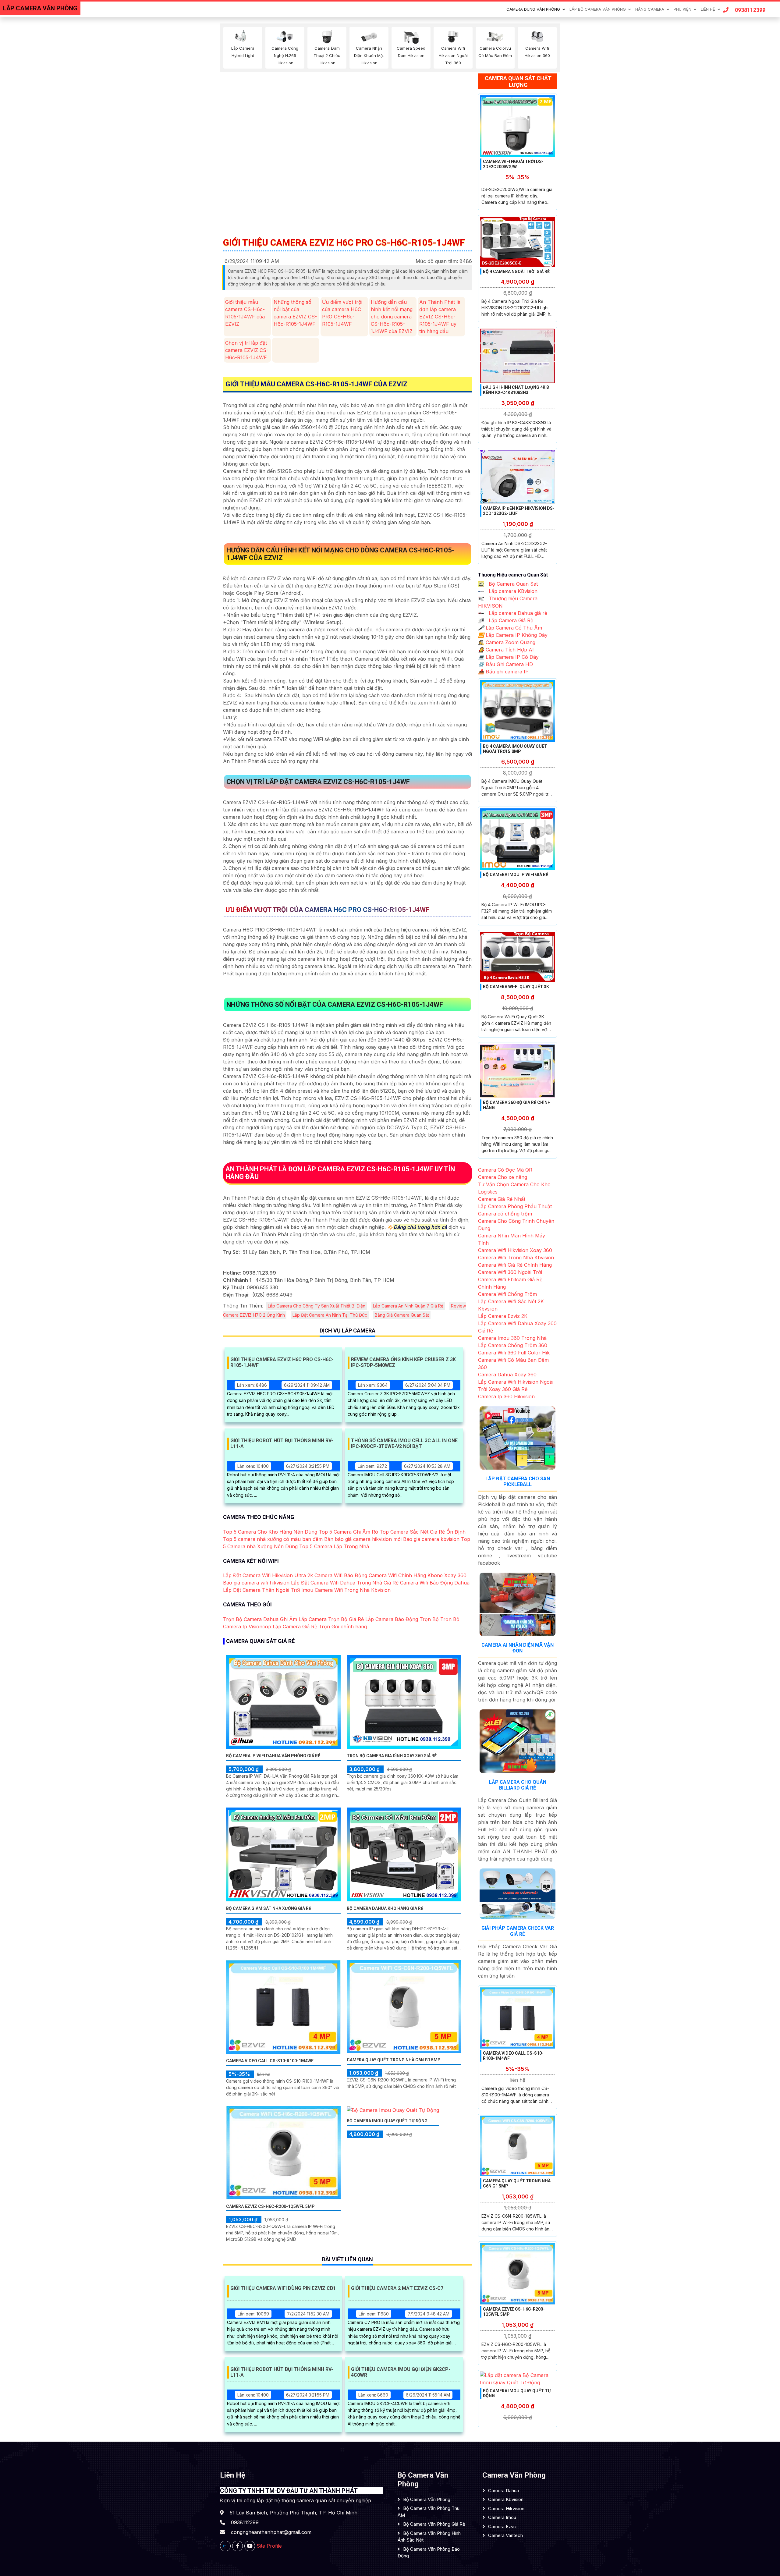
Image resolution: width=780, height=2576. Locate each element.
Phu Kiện (682, 9)
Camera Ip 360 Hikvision (506, 1396)
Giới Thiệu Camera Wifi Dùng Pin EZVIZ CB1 (283, 2288)
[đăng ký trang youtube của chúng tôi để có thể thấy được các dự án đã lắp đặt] (250, 2546)
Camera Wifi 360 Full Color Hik (514, 1353)
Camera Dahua (503, 2491)
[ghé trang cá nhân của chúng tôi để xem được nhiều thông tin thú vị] (238, 2546)
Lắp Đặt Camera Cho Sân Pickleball (518, 1481)
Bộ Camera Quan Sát (512, 584)
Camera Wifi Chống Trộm (507, 1294)
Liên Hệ (708, 9)
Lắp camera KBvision (512, 591)
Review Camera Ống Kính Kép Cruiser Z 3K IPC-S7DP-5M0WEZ (403, 1362)
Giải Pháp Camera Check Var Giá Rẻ (518, 1931)
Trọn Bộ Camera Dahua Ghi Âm (260, 1619)
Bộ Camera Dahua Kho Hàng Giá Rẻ (385, 1908)
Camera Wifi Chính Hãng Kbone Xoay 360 (418, 1575)
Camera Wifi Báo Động (341, 1575)
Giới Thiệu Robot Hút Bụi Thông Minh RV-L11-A (282, 1443)
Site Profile (269, 2546)
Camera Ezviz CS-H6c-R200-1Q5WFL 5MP (270, 2206)
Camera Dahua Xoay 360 (507, 1375)
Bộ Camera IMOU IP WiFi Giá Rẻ (516, 875)
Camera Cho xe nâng (503, 1177)
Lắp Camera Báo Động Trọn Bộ (402, 1619)
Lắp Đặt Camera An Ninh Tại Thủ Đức (330, 1315)
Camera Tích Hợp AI (506, 650)
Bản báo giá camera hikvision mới (363, 1539)
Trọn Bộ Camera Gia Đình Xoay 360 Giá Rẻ (392, 1756)
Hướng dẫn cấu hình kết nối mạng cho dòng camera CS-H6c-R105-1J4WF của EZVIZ (392, 317)
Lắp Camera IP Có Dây (508, 657)
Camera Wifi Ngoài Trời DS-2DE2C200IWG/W (513, 164)
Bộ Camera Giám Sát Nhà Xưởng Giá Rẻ (269, 1908)
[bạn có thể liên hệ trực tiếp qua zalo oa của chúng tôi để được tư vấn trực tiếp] (225, 2546)
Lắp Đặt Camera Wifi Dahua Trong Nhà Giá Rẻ (345, 1583)
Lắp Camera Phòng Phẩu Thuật (515, 1206)
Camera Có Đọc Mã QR (505, 1170)
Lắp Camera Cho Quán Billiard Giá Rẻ (518, 1785)
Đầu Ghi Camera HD (505, 664)
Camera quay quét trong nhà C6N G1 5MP (394, 2060)
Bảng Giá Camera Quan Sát (402, 1315)
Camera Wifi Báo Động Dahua (435, 1583)
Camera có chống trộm (505, 1214)
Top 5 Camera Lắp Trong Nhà (334, 1546)
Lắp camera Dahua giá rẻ (517, 613)
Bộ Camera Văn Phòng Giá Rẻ (434, 2524)
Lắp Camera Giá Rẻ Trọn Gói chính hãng (320, 1627)
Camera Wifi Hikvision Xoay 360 (515, 1250)
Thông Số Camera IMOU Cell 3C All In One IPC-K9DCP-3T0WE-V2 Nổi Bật (404, 1443)
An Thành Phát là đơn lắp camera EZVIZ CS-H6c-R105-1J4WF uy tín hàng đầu (440, 317)
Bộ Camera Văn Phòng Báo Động (429, 2553)
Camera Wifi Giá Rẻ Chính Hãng (515, 1265)
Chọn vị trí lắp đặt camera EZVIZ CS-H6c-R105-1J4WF (247, 350)
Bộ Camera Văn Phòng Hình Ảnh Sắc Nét (429, 2537)
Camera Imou (502, 2517)
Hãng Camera (650, 9)
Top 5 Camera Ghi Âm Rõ (348, 1532)
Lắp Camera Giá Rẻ (510, 620)
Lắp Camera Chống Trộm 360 (513, 1345)
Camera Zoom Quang (507, 642)
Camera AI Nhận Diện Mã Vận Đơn (518, 1648)
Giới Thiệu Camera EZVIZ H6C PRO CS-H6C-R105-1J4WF (282, 1362)
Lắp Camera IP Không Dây (513, 635)
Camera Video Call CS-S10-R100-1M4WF (270, 2061)
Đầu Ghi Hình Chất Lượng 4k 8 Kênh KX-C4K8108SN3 (516, 390)
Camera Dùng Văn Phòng (533, 9)
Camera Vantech (505, 2535)
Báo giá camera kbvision (431, 1539)
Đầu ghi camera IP (503, 672)
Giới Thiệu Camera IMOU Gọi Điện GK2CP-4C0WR (401, 2372)
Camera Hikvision (506, 2509)
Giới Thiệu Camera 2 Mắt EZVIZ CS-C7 (397, 2288)
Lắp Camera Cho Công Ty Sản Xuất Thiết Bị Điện (317, 1306)
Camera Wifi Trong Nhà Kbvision (353, 1590)
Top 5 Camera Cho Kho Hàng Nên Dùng (270, 1532)
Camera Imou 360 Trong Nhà (512, 1338)
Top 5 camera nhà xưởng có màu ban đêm (273, 1539)
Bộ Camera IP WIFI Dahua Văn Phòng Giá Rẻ (273, 1756)
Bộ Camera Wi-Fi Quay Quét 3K (516, 987)
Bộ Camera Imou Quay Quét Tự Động (387, 2121)
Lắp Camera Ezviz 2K (503, 1316)
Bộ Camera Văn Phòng (427, 2499)
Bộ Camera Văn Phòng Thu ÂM (429, 2512)
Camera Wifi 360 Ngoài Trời (510, 1272)
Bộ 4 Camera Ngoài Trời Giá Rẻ (516, 271)
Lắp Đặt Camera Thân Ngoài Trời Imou (268, 1590)
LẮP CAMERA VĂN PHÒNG (40, 8)
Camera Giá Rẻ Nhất (502, 1199)
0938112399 (750, 10)
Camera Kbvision (506, 2499)
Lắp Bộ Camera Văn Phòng (598, 9)
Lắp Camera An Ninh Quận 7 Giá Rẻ (408, 1306)
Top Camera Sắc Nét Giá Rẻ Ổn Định (423, 1532)
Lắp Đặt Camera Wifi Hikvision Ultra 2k (268, 1575)
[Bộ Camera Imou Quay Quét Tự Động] (393, 2110)
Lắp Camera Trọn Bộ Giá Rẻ (331, 1619)
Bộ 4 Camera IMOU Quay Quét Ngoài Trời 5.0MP (515, 749)
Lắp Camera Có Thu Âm (510, 628)
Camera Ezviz (502, 2526)
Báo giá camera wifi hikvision (256, 1583)
